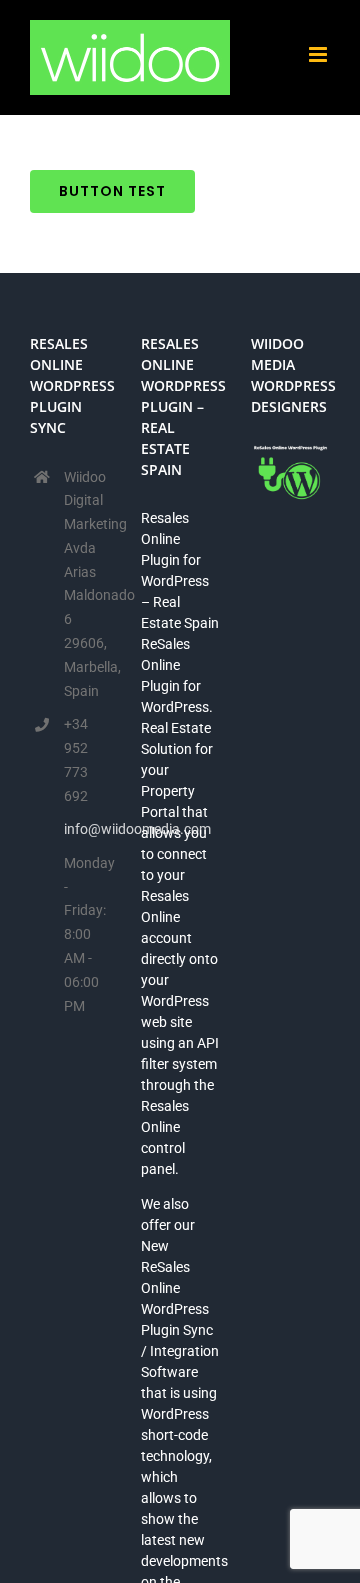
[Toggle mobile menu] (319, 54)
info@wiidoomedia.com (86, 829)
